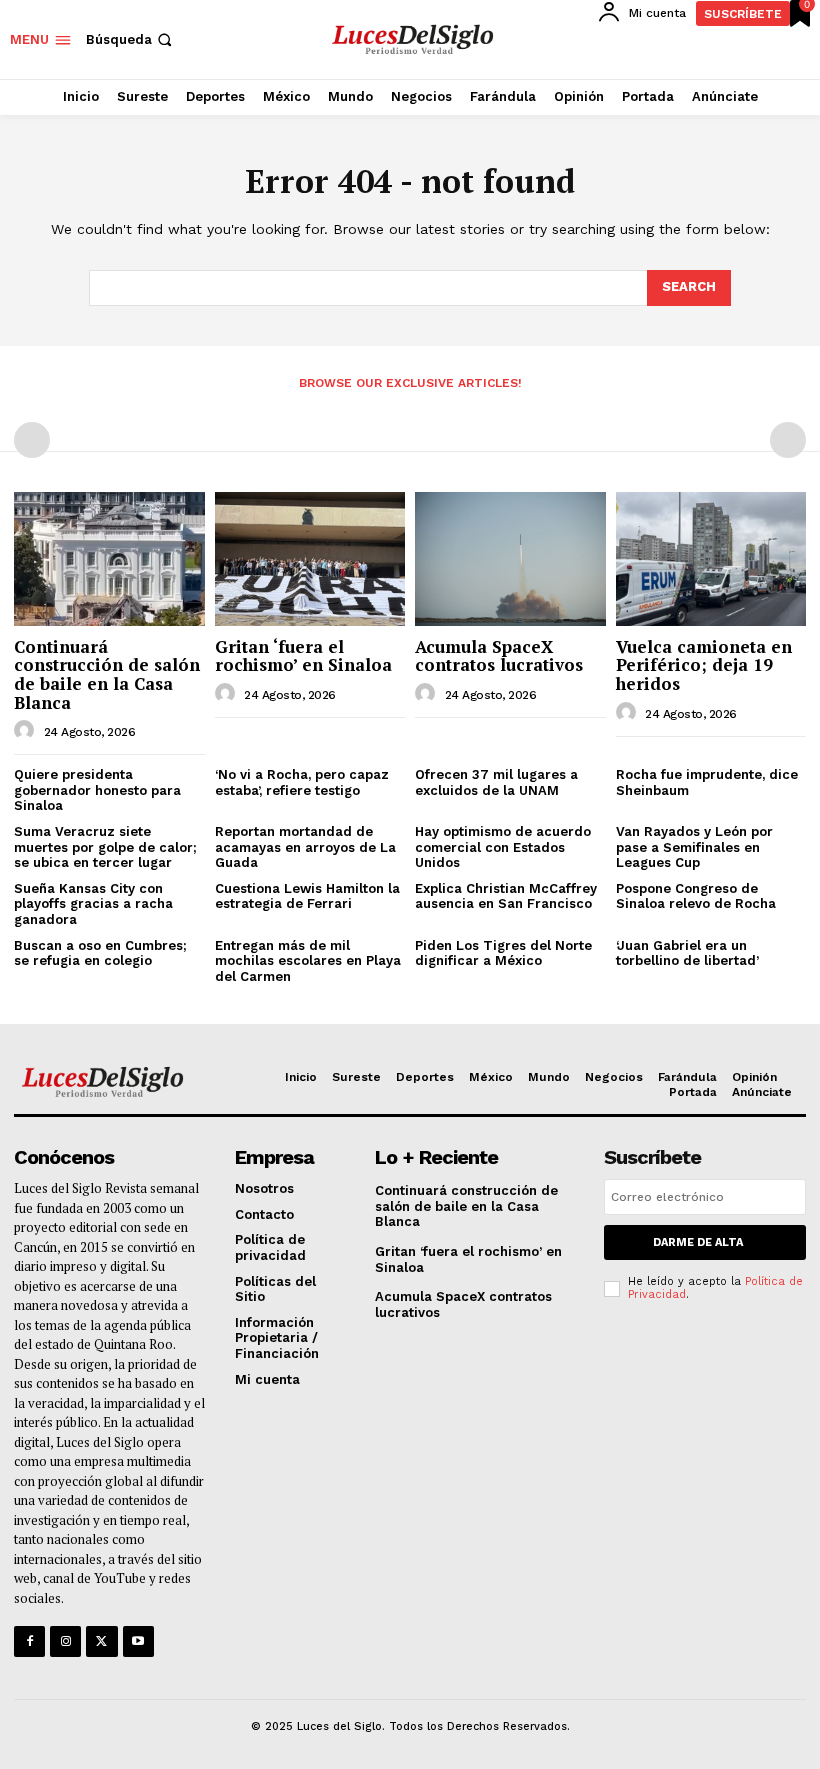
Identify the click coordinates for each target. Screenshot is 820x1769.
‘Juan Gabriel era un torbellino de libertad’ (687, 953)
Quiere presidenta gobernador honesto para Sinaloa (97, 790)
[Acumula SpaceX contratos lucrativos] (510, 558)
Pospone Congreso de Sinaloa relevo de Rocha (696, 896)
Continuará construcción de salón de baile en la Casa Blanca (107, 674)
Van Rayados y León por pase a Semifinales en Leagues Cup (694, 847)
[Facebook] (29, 1641)
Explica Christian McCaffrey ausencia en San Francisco (506, 896)
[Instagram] (65, 1641)
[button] (131, 39)
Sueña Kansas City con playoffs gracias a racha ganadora (93, 904)
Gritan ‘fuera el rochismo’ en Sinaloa (303, 656)
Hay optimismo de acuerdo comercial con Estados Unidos (503, 847)
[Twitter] (101, 1641)
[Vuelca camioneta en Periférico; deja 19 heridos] (711, 558)
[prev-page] (32, 440)
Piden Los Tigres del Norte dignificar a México (503, 953)
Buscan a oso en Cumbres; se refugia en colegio (100, 953)
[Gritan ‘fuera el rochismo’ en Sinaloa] (310, 558)
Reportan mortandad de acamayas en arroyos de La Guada (305, 847)
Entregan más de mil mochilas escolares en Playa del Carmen (308, 961)
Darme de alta (698, 1242)
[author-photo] (27, 731)
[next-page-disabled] (788, 440)
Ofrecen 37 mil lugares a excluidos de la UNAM (496, 782)
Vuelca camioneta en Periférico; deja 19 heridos (704, 665)
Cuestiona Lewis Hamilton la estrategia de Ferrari (307, 896)
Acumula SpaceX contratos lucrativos (499, 656)
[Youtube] (138, 1641)
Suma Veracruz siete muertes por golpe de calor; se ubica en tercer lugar (105, 847)
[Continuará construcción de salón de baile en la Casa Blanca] (109, 558)
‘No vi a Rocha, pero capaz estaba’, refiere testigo (302, 782)
